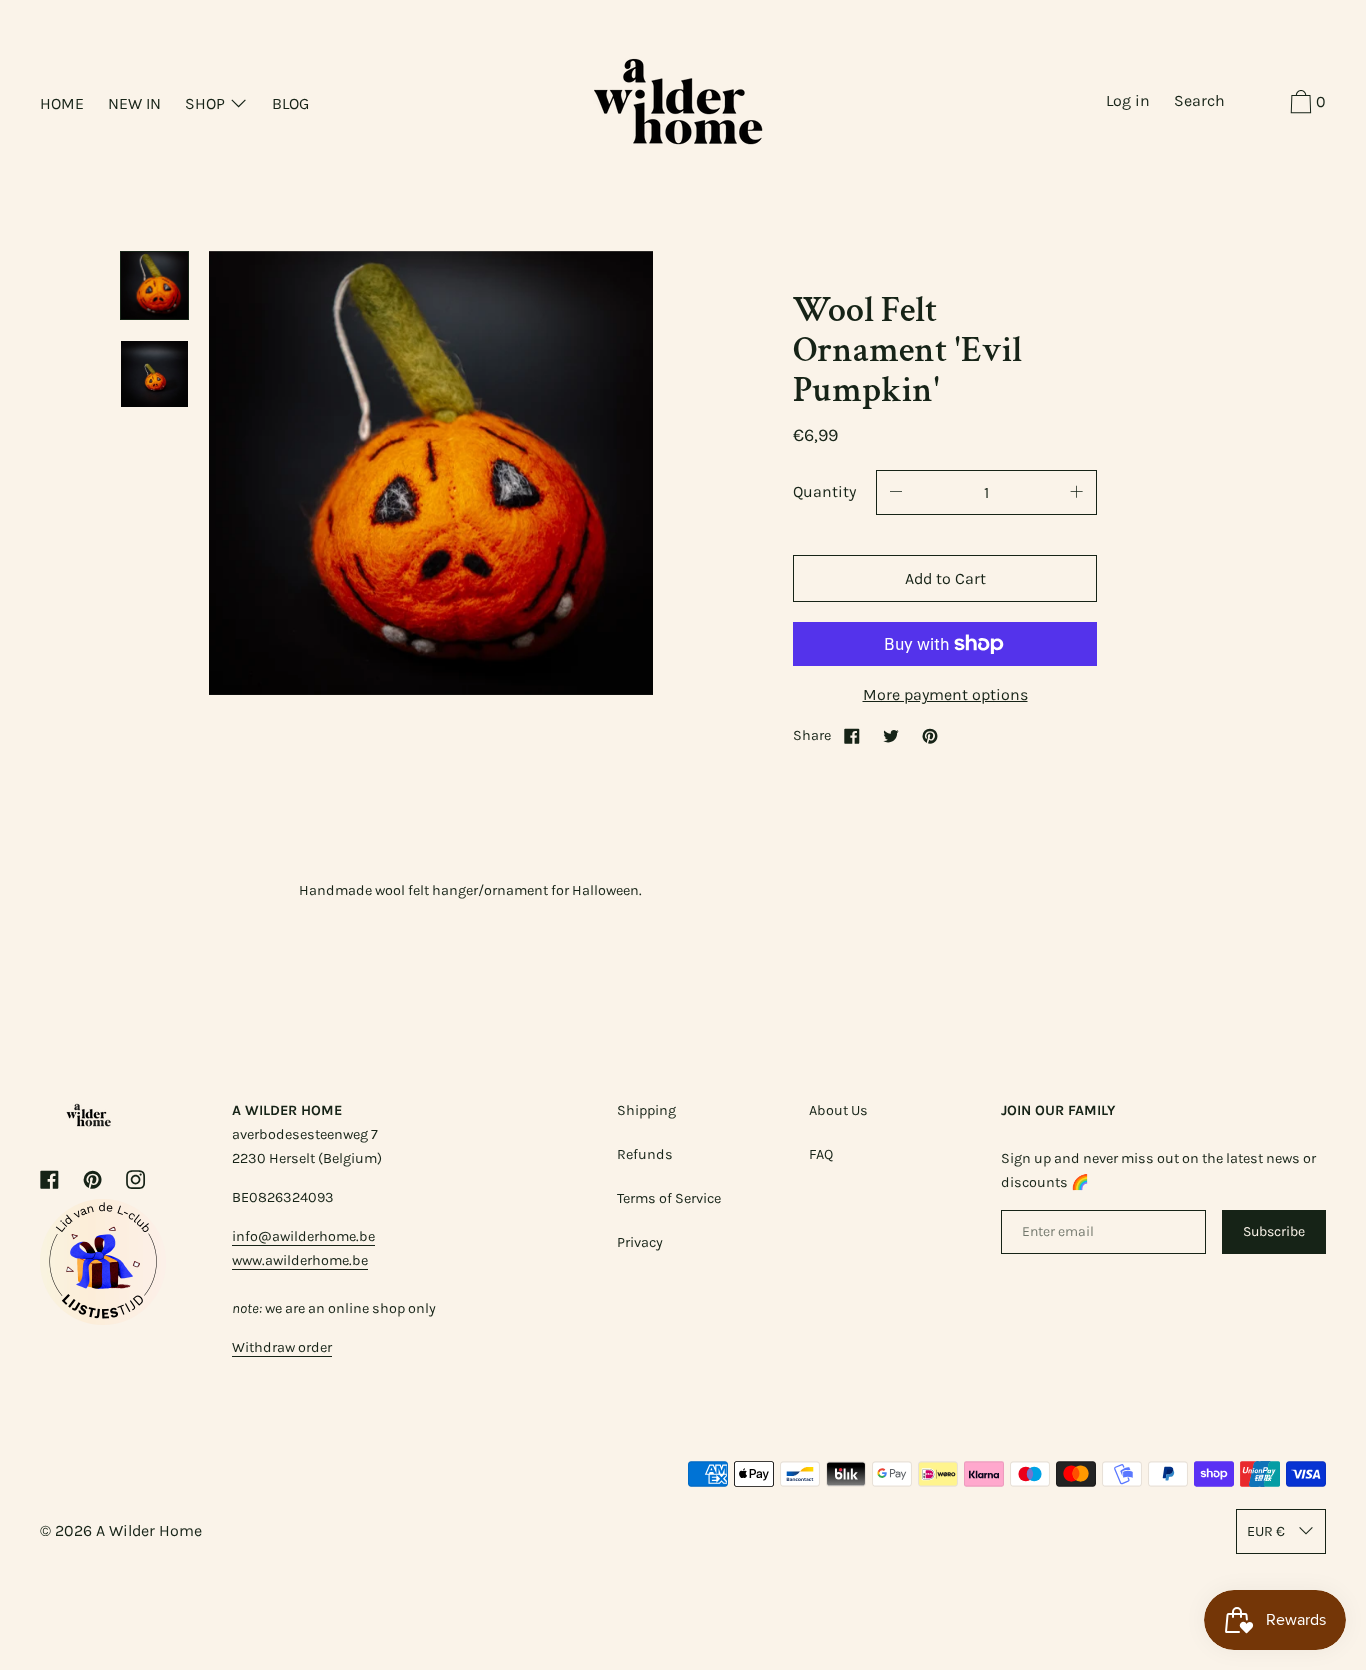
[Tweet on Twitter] (891, 735)
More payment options (945, 694)
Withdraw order (282, 1347)
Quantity (824, 491)
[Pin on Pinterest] (930, 735)
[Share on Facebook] (852, 735)
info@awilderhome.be (303, 1236)
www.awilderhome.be (300, 1260)
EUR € (1266, 1531)
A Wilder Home (149, 1530)
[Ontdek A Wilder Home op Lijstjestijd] (103, 1319)
